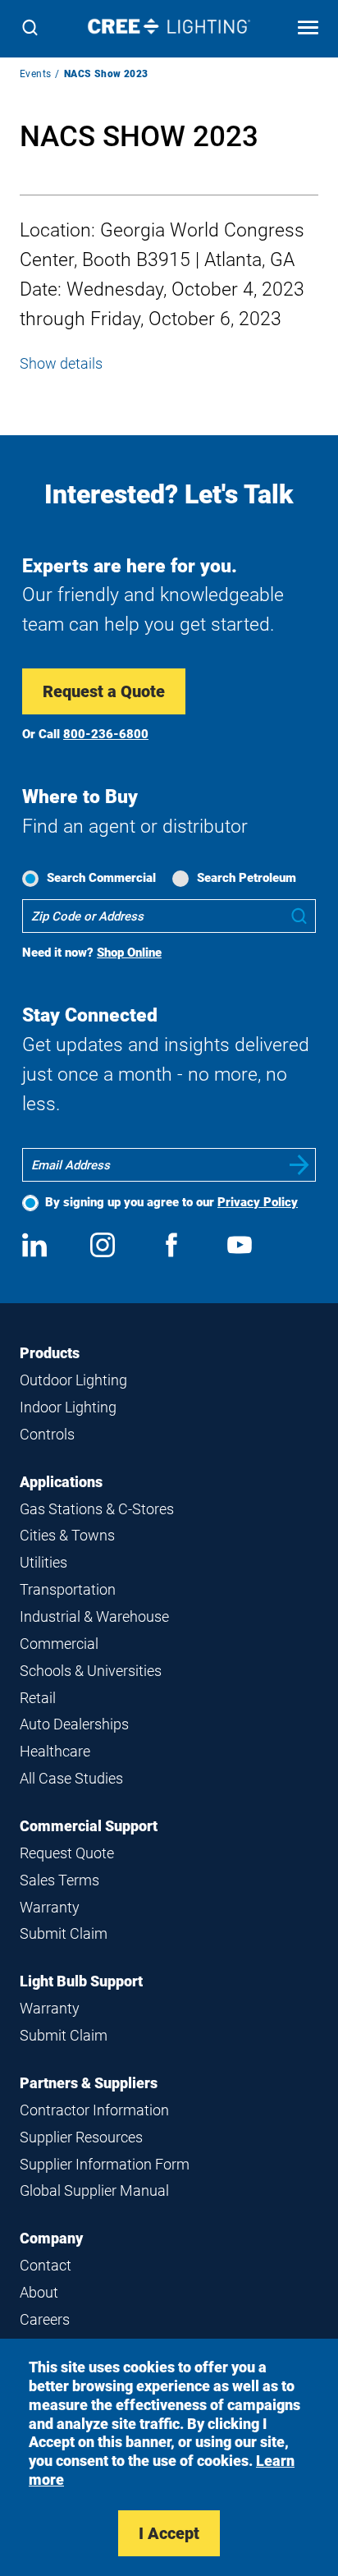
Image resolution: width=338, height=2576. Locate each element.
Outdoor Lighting (73, 1380)
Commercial (59, 1644)
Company (51, 2238)
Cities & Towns (67, 1535)
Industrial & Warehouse (94, 1616)
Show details (61, 363)
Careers (45, 2319)
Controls (47, 1434)
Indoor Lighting (68, 1407)
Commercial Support (89, 1826)
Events (35, 74)
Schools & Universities (91, 1671)
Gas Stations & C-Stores (97, 1509)
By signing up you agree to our (171, 1202)
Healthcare (55, 1751)
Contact (46, 2265)
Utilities (43, 1562)
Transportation (68, 1589)
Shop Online (129, 953)
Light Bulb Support (81, 1981)
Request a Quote (104, 691)
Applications (61, 1482)
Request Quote (67, 1853)
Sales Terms (59, 1880)
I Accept (169, 2533)
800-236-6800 (106, 734)
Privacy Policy (258, 1202)
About (39, 2292)
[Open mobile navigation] (308, 29)
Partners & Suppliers (89, 2083)
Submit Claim (64, 1933)
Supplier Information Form (105, 2164)
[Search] (30, 29)
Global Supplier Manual (94, 2190)
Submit (299, 1165)
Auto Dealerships (74, 1724)
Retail (38, 1698)
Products (50, 1353)
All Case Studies (71, 1778)
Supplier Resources (81, 2137)
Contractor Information (94, 2110)
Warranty (50, 1907)
